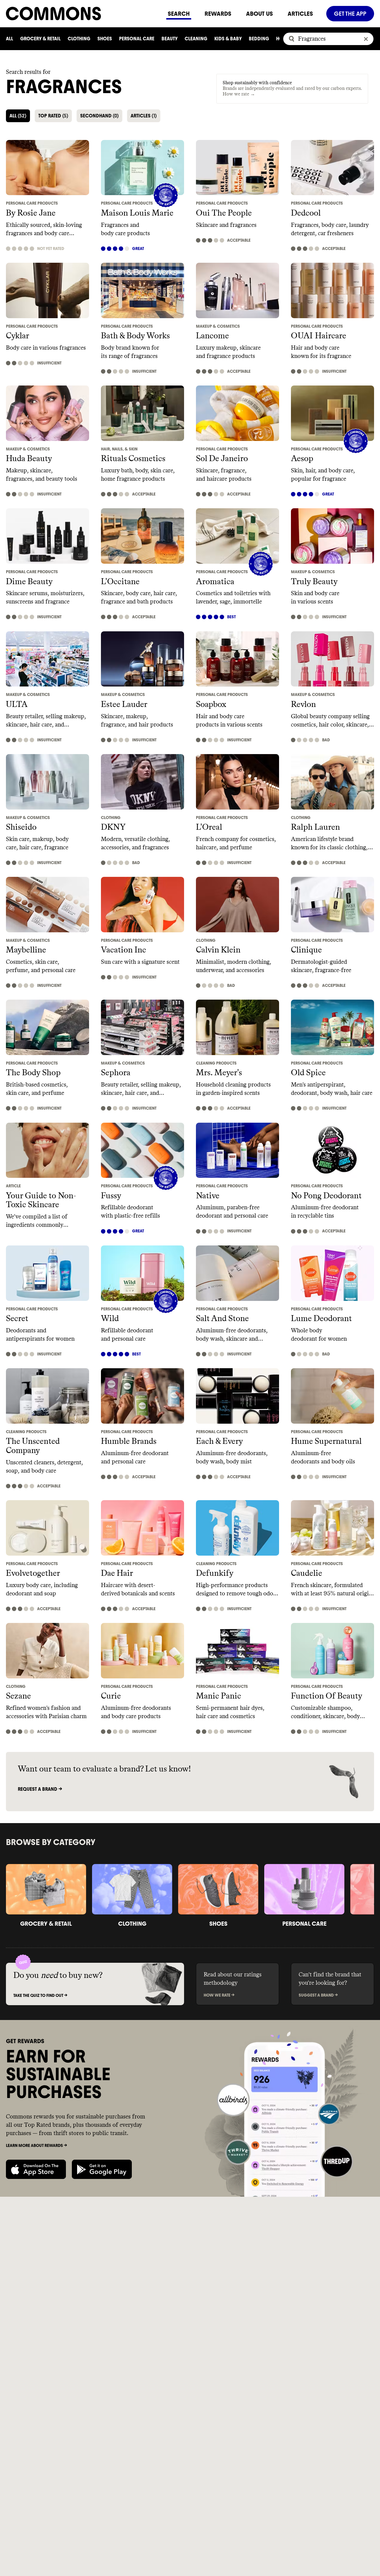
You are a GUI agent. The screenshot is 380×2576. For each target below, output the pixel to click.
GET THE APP (350, 14)
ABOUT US (259, 14)
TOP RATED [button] (53, 116)
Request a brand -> (40, 1789)
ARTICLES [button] (144, 116)
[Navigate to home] (83, 13)
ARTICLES (300, 14)
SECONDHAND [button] (99, 116)
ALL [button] (18, 116)
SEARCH (179, 14)
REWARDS (218, 14)
